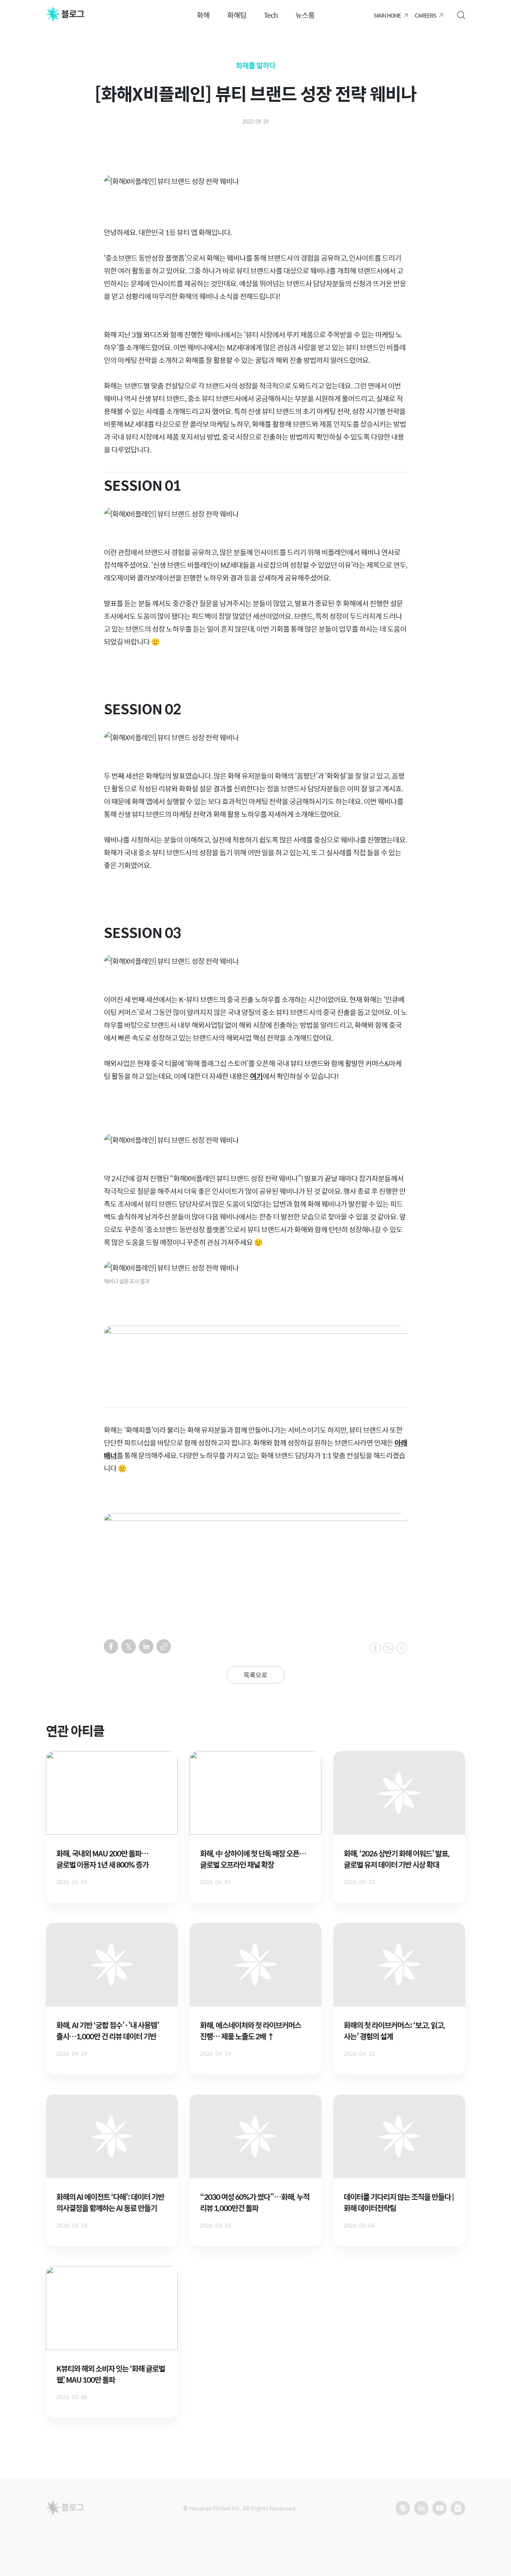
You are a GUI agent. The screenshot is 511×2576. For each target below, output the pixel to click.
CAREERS (425, 15)
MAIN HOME (387, 15)
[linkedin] (146, 1646)
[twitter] (129, 1646)
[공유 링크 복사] (164, 1646)
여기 (256, 1076)
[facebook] (111, 1646)
